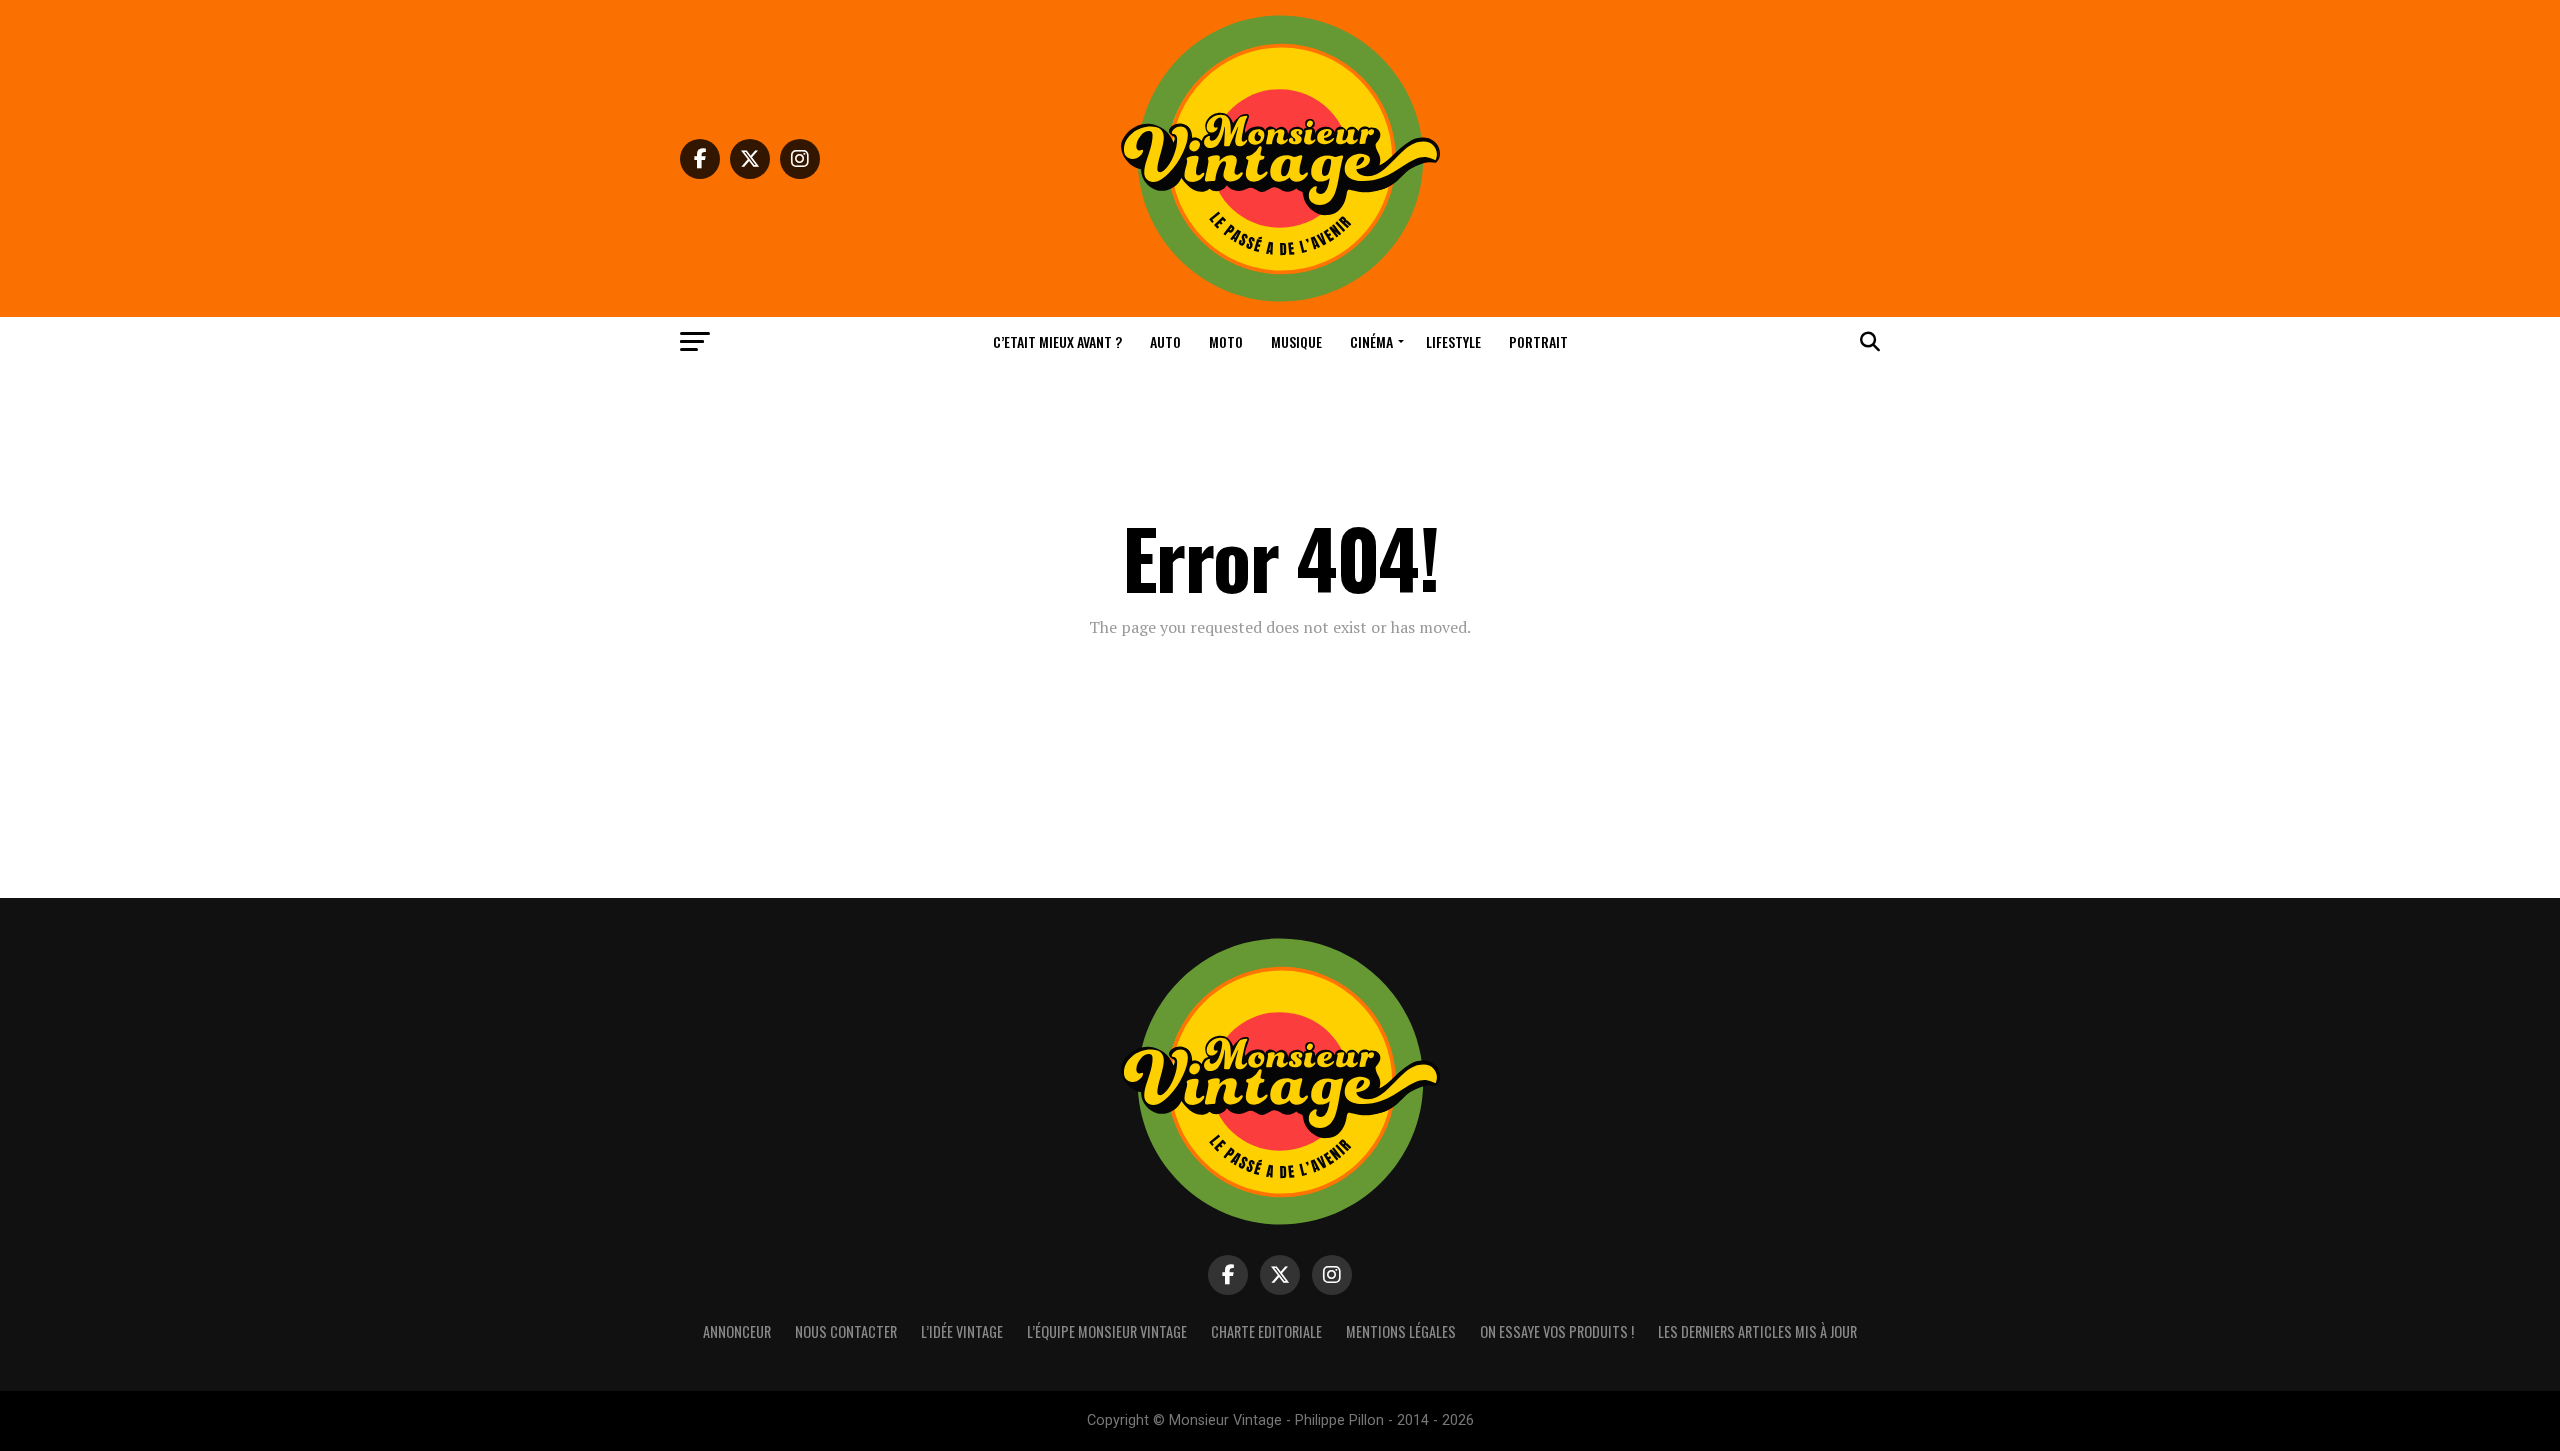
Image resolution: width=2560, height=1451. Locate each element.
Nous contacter (846, 1331)
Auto (1165, 341)
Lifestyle (1453, 341)
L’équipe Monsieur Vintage (1107, 1331)
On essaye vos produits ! (1557, 1331)
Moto (1226, 341)
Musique (1296, 341)
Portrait (1538, 341)
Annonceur (737, 1331)
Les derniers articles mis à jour (1757, 1331)
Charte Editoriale (1266, 1331)
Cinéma (1371, 341)
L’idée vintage (962, 1331)
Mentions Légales (1401, 1331)
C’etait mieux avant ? (1057, 341)
